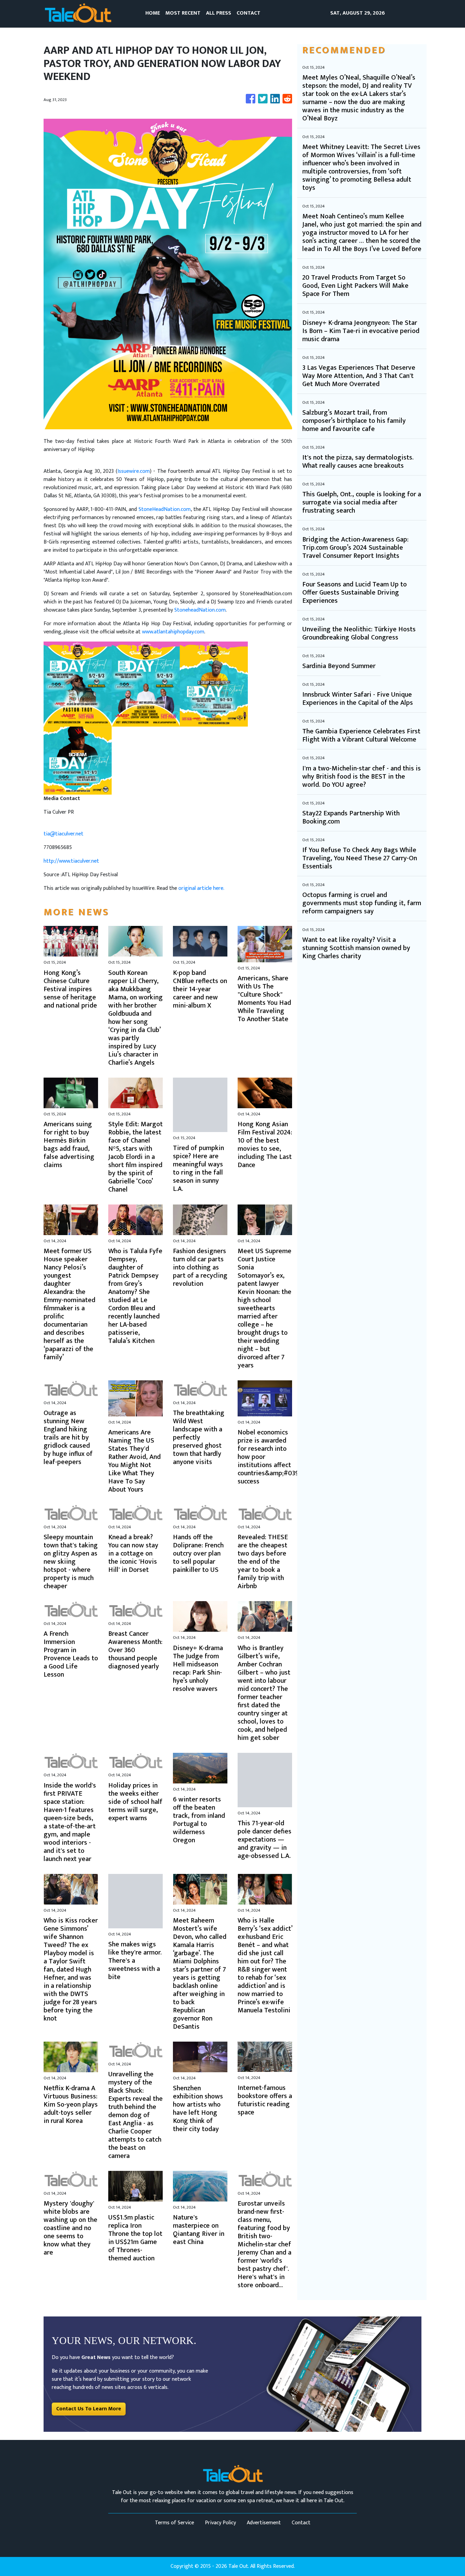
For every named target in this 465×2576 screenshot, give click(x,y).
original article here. (201, 888)
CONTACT (248, 13)
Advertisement (264, 2523)
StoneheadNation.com (200, 610)
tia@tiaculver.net (63, 834)
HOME (153, 13)
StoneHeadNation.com (165, 509)
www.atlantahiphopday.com (173, 632)
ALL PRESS (219, 13)
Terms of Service (174, 2523)
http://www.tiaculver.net (71, 861)
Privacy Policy (220, 2523)
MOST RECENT (183, 13)
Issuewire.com (134, 471)
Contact (301, 2523)
